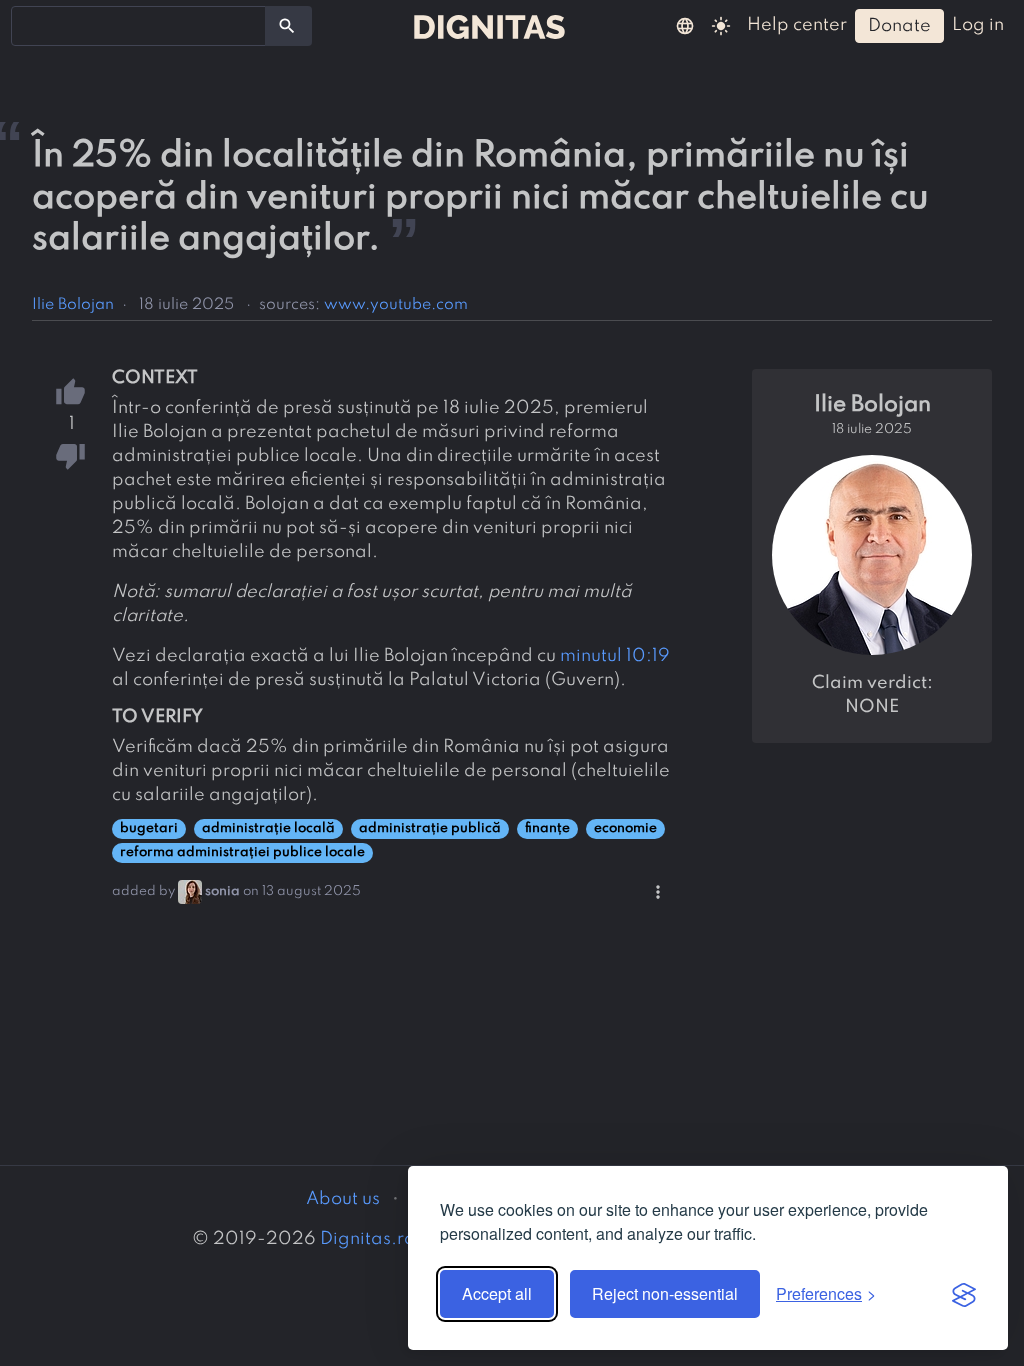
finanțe (547, 828)
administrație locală (268, 828)
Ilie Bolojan (73, 305)
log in (978, 25)
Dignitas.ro (367, 1239)
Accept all (497, 1293)
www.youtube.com (396, 305)
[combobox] (138, 26)
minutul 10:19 (615, 656)
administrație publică (430, 828)
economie (625, 828)
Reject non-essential (665, 1293)
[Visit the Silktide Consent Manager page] (964, 1294)
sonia (222, 891)
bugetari (149, 828)
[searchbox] (30, 25)
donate (899, 26)
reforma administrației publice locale (242, 852)
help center (797, 25)
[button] (685, 25)
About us (343, 1199)
